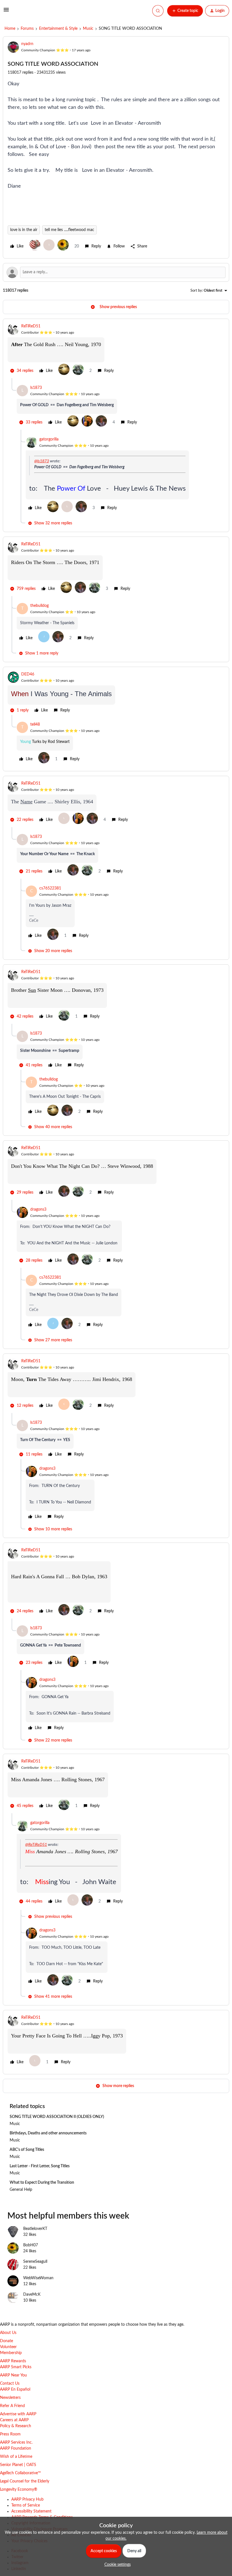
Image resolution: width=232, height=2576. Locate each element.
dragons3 (38, 1209)
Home (10, 29)
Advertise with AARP (18, 2414)
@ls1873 (42, 461)
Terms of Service (26, 2505)
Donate (7, 2341)
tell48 (35, 724)
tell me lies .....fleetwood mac (69, 230)
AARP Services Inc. (16, 2442)
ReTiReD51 (31, 326)
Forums (27, 29)
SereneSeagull (35, 2262)
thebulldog (39, 606)
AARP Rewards (13, 2361)
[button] (6, 12)
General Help (21, 2190)
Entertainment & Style (58, 29)
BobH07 (31, 2245)
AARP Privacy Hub (27, 2499)
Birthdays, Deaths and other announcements (48, 2133)
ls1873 (36, 388)
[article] (116, 351)
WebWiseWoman (38, 2278)
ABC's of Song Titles (27, 2150)
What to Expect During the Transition (42, 2183)
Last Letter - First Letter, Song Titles (40, 2166)
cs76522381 (50, 888)
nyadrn (27, 44)
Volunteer (8, 2347)
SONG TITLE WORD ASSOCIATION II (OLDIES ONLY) (57, 2117)
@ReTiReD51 (36, 1845)
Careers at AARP (14, 2420)
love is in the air (24, 230)
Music (88, 29)
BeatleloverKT (35, 2229)
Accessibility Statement (31, 2511)
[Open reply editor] (116, 272)
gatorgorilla (49, 439)
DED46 (28, 674)
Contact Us (10, 2384)
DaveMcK (32, 2295)
